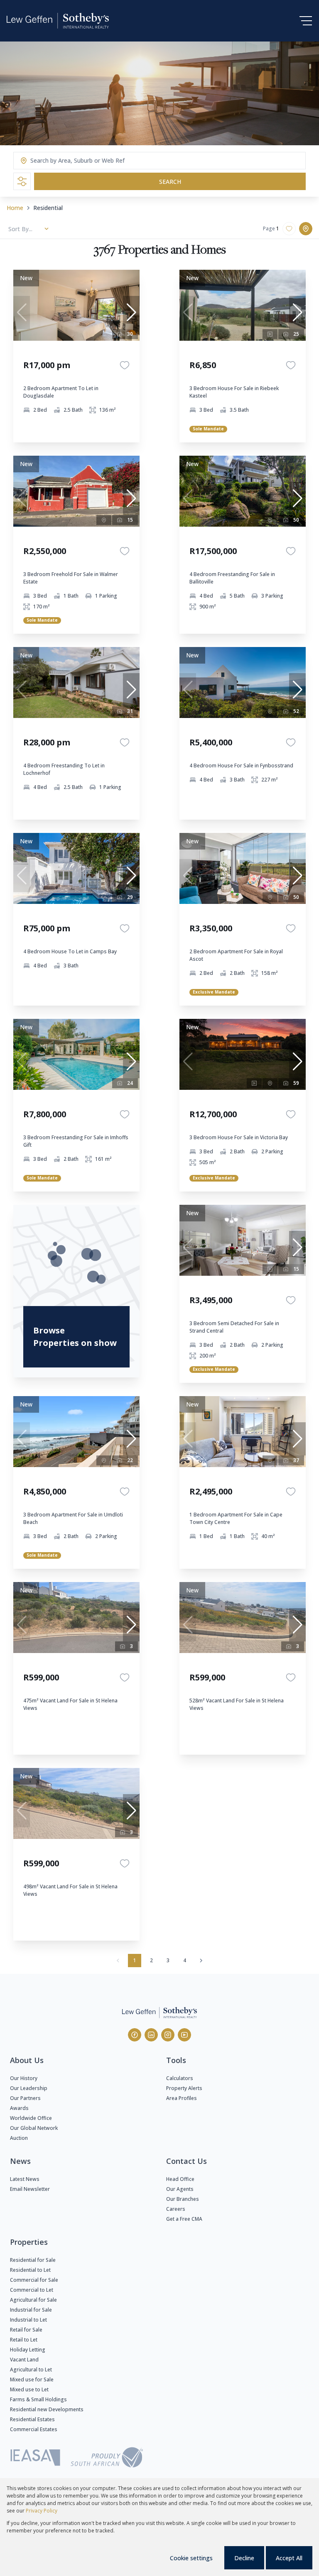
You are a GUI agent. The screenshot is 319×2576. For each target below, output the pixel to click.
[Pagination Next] (201, 1961)
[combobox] (63, 161)
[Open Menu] (306, 21)
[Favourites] (125, 365)
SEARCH (170, 182)
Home (15, 208)
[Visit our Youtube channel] (184, 2035)
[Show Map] (306, 229)
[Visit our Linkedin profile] (151, 2035)
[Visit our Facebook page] (135, 2035)
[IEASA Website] (35, 2459)
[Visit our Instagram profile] (168, 2035)
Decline (244, 2558)
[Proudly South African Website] (107, 2459)
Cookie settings (191, 2558)
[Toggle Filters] (22, 181)
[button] (131, 313)
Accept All (289, 2558)
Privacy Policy (42, 2511)
